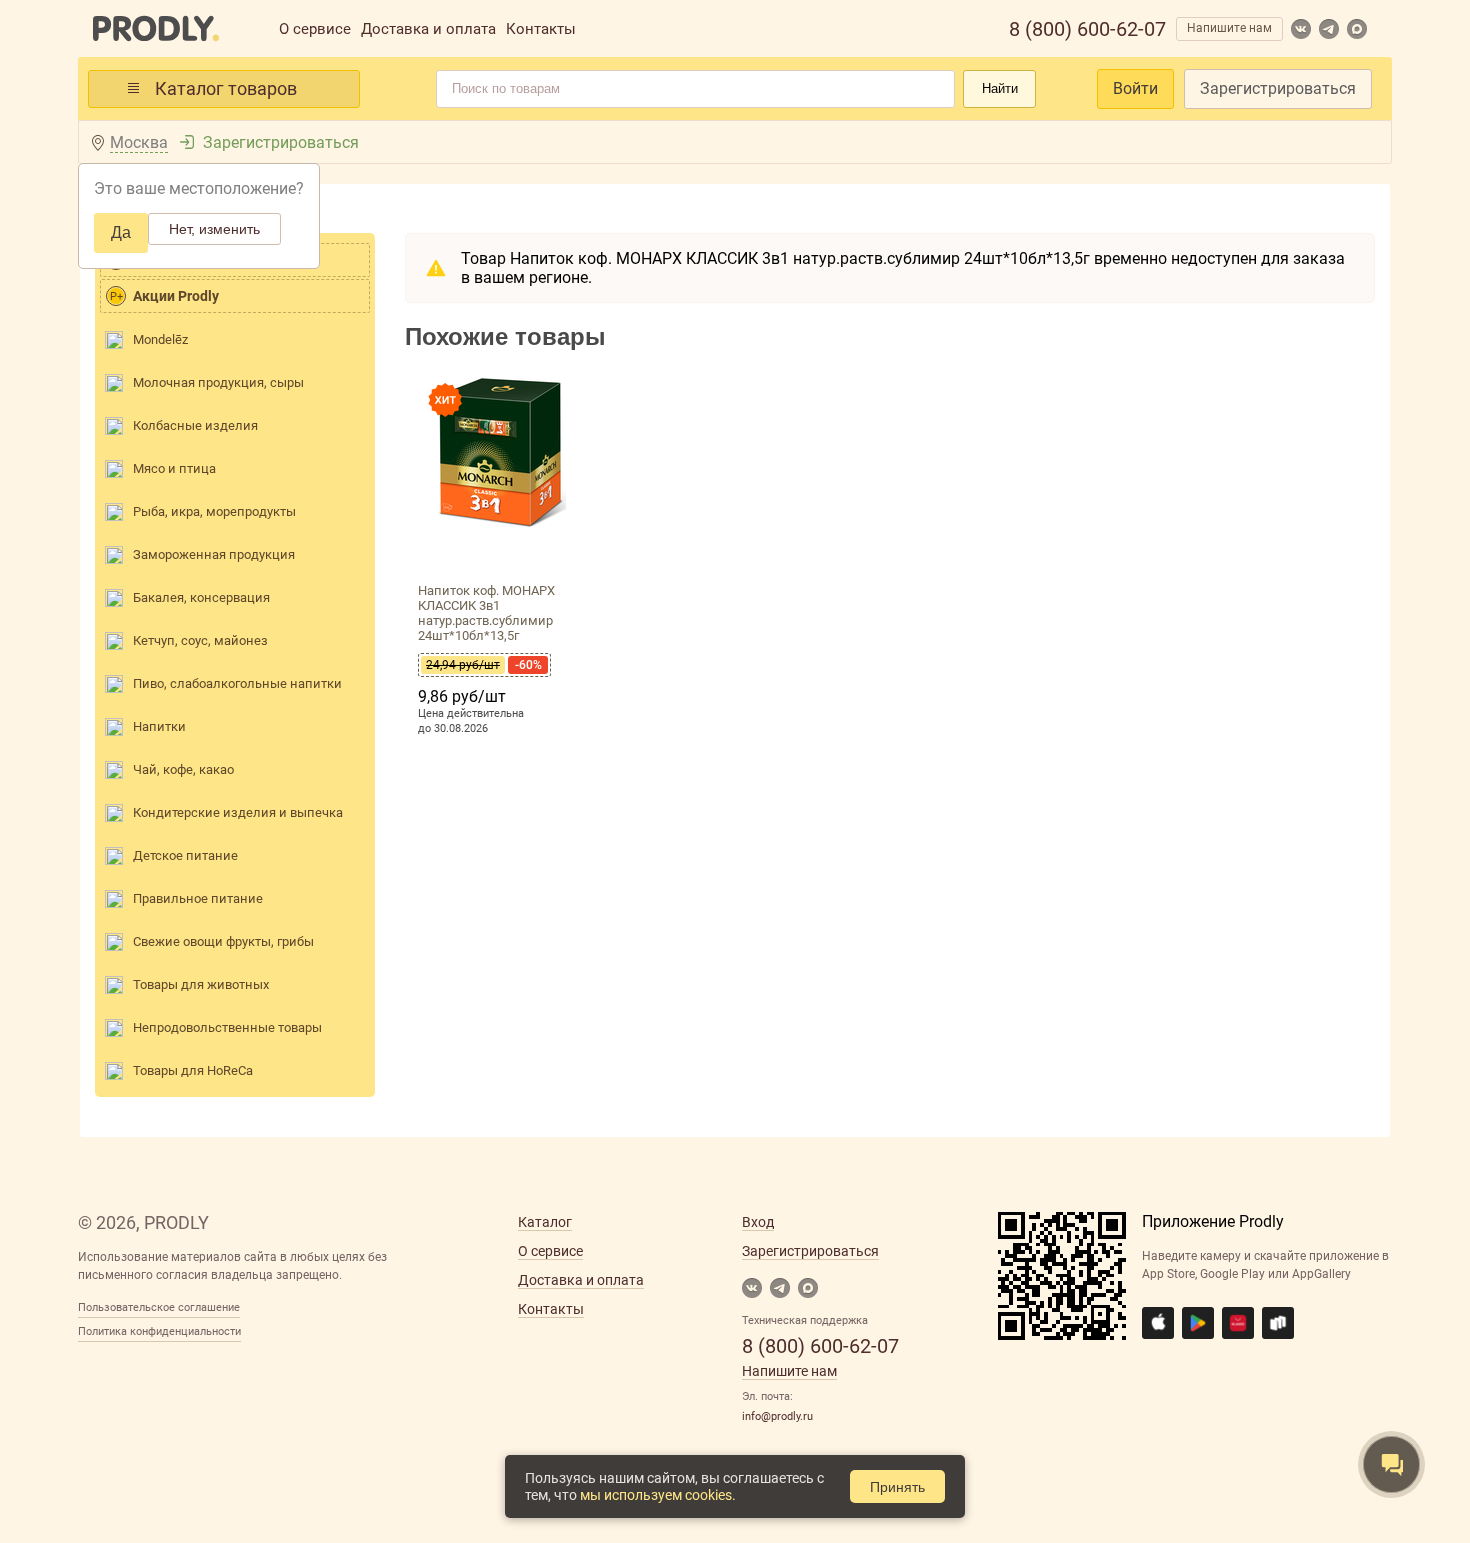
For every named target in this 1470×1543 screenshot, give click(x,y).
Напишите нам (1229, 28)
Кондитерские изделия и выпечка (238, 812)
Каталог (545, 1222)
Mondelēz (160, 339)
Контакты (541, 29)
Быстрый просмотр (502, 551)
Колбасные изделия (195, 425)
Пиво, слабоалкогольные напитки (237, 683)
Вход (758, 1222)
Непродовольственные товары (227, 1027)
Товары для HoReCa (193, 1070)
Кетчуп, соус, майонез (200, 640)
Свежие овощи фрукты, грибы (223, 941)
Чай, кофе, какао (183, 769)
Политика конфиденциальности (159, 1331)
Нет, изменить (214, 229)
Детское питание (185, 855)
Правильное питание (198, 898)
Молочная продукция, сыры (218, 382)
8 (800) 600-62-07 (1087, 29)
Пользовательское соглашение (159, 1307)
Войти (1135, 88)
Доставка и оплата (428, 29)
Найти (1000, 88)
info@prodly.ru (777, 1416)
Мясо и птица (174, 468)
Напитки (159, 726)
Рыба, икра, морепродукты (214, 511)
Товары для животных (201, 984)
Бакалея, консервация (201, 597)
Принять (897, 1487)
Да (121, 232)
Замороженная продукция (214, 554)
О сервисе (315, 29)
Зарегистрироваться (1278, 88)
